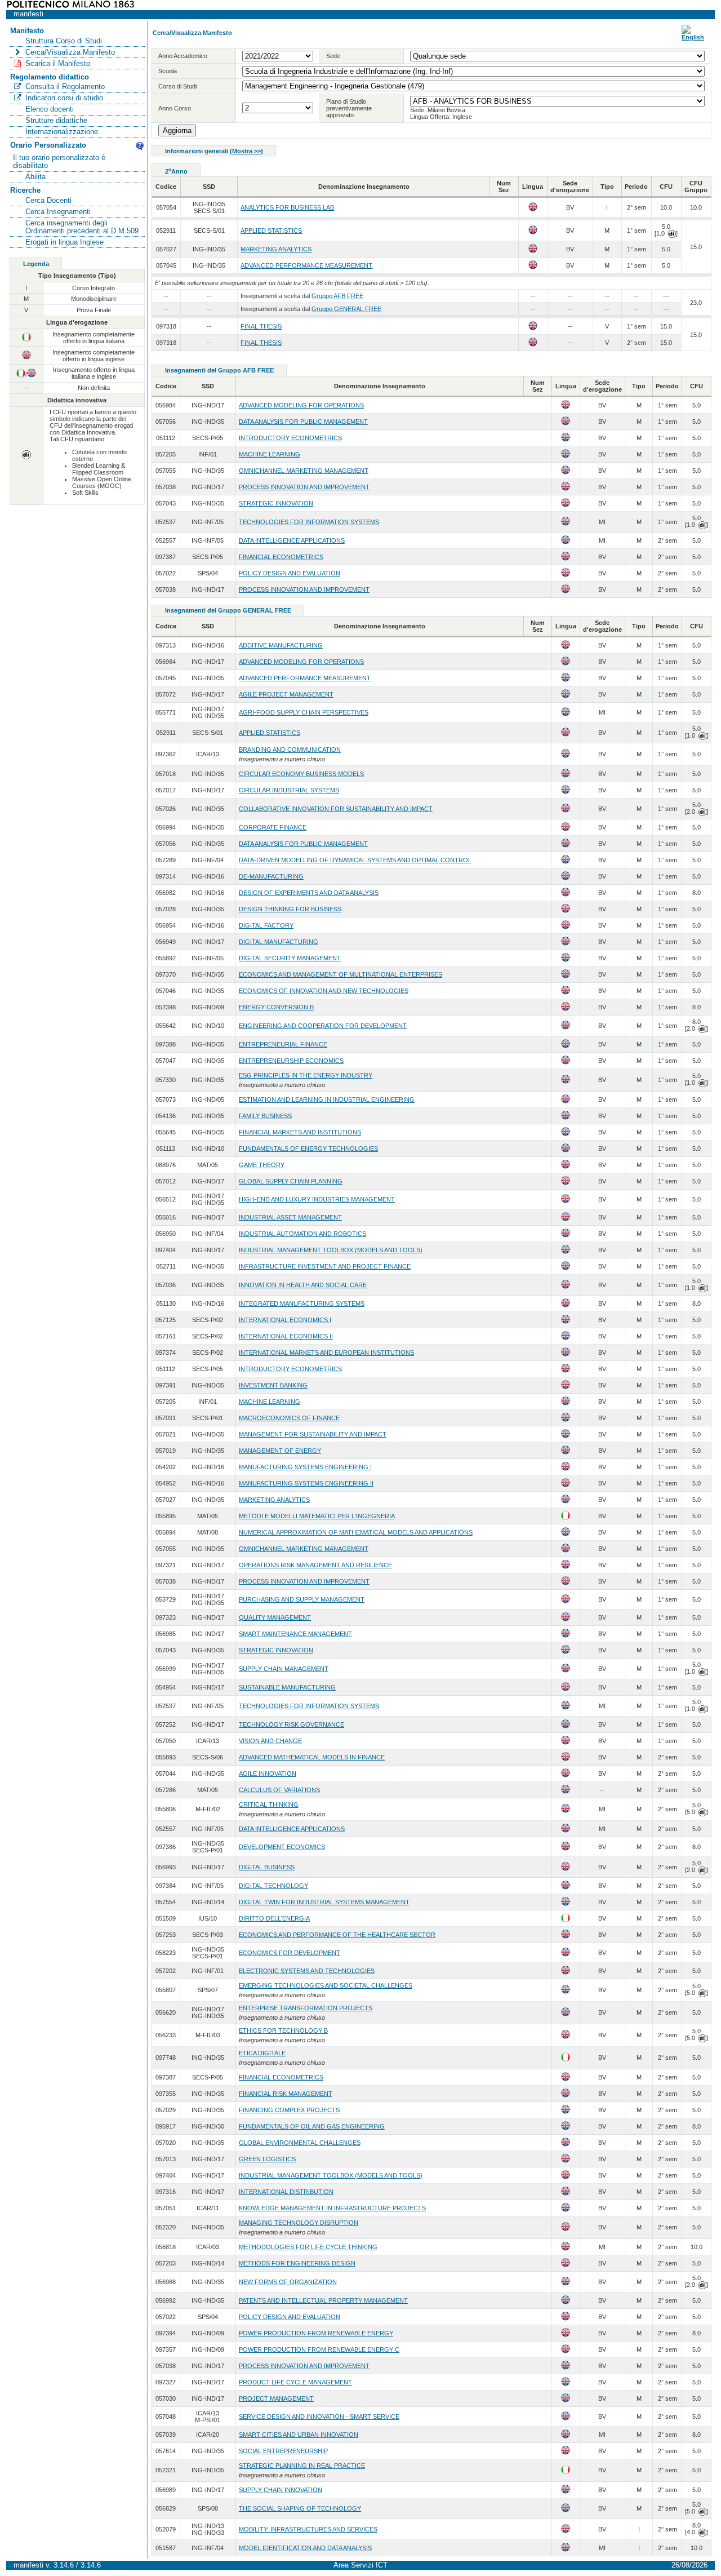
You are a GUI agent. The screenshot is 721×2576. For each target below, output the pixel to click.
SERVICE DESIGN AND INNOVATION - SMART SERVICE (319, 2417)
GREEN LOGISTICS (267, 2159)
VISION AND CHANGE (270, 1741)
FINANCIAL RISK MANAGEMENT (286, 2094)
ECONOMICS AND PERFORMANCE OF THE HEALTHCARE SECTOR (337, 1935)
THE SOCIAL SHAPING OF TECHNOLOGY (300, 2508)
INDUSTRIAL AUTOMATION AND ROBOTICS (302, 1234)
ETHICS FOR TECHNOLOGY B (283, 2030)
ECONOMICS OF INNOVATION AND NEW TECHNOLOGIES (324, 991)
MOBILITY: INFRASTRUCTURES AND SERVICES (308, 2529)
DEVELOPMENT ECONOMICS (282, 1847)
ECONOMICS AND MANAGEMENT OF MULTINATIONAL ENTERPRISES (341, 974)
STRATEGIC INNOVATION (276, 503)
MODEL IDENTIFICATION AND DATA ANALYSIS (305, 2548)
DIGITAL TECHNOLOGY (273, 1886)
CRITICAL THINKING (269, 1804)
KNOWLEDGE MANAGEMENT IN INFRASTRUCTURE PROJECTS (332, 2208)
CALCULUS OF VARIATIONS (279, 1790)
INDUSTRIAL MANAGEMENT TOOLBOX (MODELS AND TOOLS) (331, 1250)
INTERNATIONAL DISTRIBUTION (286, 2192)
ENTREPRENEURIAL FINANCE (283, 1044)
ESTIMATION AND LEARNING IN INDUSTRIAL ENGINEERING (327, 1099)
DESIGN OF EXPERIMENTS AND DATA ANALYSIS (309, 893)
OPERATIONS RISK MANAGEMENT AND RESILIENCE (315, 1565)
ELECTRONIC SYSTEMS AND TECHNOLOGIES (307, 1971)
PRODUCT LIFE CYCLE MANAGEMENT (295, 2382)
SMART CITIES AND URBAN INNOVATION (299, 2435)
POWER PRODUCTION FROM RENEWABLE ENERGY (316, 2333)
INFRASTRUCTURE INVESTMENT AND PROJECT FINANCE (325, 1266)
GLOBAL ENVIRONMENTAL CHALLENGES (300, 2143)
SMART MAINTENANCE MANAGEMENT (295, 1634)
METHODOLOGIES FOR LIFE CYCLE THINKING (308, 2247)
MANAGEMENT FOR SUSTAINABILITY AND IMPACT (313, 1434)
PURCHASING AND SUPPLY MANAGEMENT (302, 1599)
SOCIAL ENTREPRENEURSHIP (283, 2451)
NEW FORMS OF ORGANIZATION (288, 2282)
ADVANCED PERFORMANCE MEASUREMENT (306, 265)
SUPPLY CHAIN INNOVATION (281, 2490)
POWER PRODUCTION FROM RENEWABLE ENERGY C (319, 2349)
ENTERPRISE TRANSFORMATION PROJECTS (306, 2008)
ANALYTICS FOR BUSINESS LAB (287, 207)
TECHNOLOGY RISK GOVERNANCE (291, 1724)
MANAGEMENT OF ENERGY (280, 1451)
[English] (693, 37)
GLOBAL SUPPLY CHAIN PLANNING (291, 1181)
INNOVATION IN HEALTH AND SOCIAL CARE (303, 1285)
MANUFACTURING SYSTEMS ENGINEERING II (306, 1483)
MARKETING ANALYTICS (276, 249)
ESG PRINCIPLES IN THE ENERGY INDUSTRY (306, 1075)
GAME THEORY (262, 1165)
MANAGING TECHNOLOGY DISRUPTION (299, 2223)
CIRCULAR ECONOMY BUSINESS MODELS (301, 774)
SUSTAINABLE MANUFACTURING (287, 1687)
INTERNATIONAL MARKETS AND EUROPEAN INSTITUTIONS (326, 1353)
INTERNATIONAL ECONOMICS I (285, 1320)
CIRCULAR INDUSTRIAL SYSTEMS (289, 790)
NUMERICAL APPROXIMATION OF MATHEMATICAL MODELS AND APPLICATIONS (356, 1532)
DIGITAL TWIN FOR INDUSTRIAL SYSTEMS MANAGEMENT (324, 1902)
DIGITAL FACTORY (266, 925)
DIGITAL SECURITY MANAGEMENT (290, 958)
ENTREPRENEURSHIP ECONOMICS (291, 1061)
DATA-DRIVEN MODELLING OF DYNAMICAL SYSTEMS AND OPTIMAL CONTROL (355, 860)
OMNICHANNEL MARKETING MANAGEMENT (304, 471)
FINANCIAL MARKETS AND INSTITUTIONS (300, 1132)
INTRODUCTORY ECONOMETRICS (290, 438)
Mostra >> (246, 151)
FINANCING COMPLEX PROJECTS (289, 2110)
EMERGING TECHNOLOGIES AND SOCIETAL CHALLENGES (326, 1985)
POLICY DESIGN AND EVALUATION (290, 573)
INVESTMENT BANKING (273, 1385)
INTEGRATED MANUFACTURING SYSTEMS (302, 1303)
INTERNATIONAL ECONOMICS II (286, 1336)
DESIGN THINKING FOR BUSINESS (290, 909)
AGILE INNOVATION (268, 1774)
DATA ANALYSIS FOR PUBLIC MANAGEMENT (303, 422)
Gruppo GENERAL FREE (346, 309)
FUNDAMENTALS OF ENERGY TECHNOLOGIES (308, 1149)
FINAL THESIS (261, 326)
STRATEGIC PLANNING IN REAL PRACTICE (302, 2466)
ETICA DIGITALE (262, 2053)
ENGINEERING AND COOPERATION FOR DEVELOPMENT (323, 1026)
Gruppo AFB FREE (337, 296)
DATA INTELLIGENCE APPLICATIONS (292, 540)
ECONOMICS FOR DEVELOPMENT (290, 1953)
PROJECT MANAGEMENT (276, 2398)
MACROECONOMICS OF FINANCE (289, 1418)
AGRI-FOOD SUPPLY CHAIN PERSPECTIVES (304, 712)
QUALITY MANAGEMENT (275, 1617)
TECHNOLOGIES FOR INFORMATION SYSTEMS (309, 522)
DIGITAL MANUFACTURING (279, 942)
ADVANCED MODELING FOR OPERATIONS (301, 405)
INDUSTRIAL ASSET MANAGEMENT (290, 1217)
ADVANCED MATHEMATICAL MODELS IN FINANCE (312, 1757)
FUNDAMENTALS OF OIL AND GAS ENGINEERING (312, 2126)
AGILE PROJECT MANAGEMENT (286, 694)
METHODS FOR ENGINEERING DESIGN (297, 2263)
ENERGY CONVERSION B (276, 1007)
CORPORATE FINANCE (273, 827)
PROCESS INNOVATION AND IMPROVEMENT (304, 487)
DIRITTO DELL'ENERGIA (274, 1918)
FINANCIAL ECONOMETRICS (281, 557)
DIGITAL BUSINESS (267, 1867)
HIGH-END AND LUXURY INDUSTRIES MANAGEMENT (317, 1199)
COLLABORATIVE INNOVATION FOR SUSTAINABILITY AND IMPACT (336, 809)
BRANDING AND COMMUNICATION (290, 750)
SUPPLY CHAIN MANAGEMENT (284, 1669)
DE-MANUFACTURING (271, 876)
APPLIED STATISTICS (271, 230)
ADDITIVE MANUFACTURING (281, 645)
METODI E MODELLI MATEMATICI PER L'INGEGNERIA (317, 1516)
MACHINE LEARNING (270, 454)
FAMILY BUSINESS (265, 1116)
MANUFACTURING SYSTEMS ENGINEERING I (305, 1467)
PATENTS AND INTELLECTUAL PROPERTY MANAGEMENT (323, 2300)
